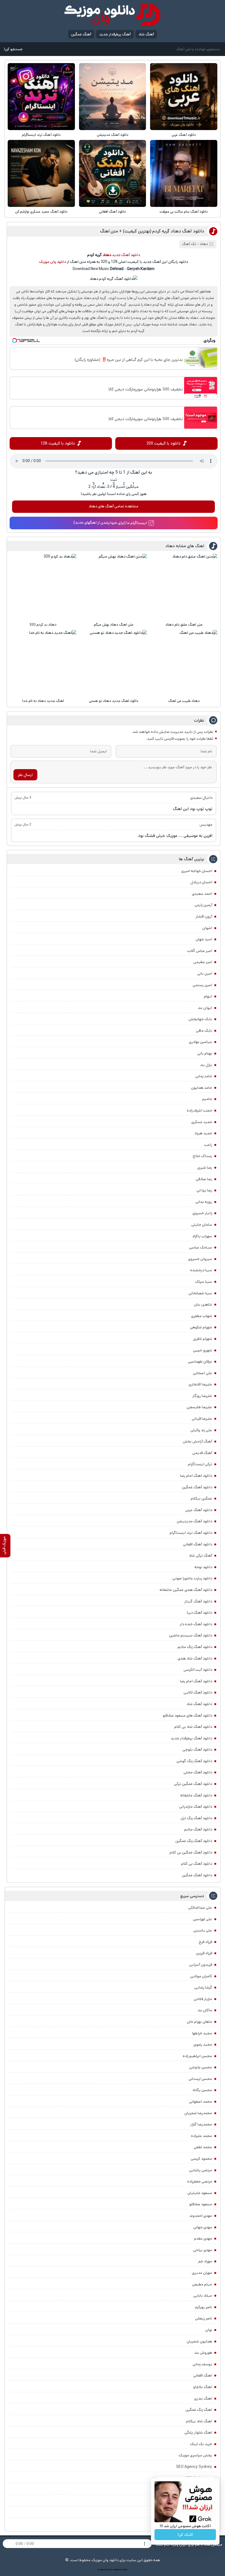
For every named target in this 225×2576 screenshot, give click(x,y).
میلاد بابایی (203, 2296)
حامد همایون (202, 1088)
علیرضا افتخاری (200, 1384)
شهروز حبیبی (203, 1350)
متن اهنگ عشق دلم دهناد (184, 625)
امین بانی (205, 974)
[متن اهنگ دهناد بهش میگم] (114, 587)
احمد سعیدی (202, 894)
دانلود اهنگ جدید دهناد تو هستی (114, 701)
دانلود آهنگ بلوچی (197, 1750)
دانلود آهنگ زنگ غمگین (194, 1841)
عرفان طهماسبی (200, 1362)
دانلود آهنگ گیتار (198, 1601)
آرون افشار (204, 916)
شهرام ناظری (203, 1339)
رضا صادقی (204, 1179)
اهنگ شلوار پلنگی (198, 2432)
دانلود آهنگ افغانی (113, 212)
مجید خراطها (202, 2033)
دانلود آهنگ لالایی (198, 1692)
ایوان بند (205, 1008)
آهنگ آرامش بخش (197, 1441)
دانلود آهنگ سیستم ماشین (191, 1635)
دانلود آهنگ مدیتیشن (113, 135)
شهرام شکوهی (201, 1327)
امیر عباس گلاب (200, 951)
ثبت (114, 480)
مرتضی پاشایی (201, 2170)
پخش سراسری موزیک (195, 2455)
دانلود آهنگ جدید (126, 255)
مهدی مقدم (203, 2238)
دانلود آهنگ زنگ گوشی (194, 1761)
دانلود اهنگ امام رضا (196, 1476)
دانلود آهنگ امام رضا (196, 1681)
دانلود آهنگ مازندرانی (196, 1807)
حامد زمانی (204, 1076)
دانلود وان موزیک (53, 262)
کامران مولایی (201, 1976)
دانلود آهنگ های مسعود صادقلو (187, 1716)
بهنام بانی (205, 1053)
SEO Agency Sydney (194, 2467)
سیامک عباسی (201, 1247)
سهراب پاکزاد (202, 1236)
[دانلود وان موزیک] (113, 15)
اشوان (207, 928)
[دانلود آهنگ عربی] (184, 97)
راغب (208, 1145)
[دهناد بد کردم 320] (43, 587)
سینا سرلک (204, 1282)
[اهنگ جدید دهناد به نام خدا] (43, 663)
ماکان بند (205, 2010)
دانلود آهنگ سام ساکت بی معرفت (184, 212)
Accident (124, 2570)
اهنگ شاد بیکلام (199, 2421)
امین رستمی (202, 985)
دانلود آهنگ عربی (184, 135)
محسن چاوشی (201, 2067)
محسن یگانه (203, 2090)
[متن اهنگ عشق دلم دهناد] (184, 587)
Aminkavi (116, 2570)
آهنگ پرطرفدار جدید (115, 34)
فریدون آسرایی (201, 1965)
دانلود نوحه (203, 1567)
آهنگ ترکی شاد (200, 1556)
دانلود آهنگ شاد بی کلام (193, 1727)
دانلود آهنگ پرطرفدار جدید (191, 1738)
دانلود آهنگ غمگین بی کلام (191, 1852)
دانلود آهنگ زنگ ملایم (195, 1647)
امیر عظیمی (203, 962)
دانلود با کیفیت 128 (58, 443)
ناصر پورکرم (204, 2307)
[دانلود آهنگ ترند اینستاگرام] (41, 97)
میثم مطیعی (202, 2284)
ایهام (208, 996)
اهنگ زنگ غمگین (199, 2410)
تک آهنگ (189, 244)
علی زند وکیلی (201, 1430)
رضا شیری (205, 1168)
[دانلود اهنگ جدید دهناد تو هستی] (114, 663)
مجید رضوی (203, 2045)
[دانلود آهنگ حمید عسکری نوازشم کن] (41, 173)
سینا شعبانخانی (200, 1293)
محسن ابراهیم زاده (197, 2056)
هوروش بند (203, 2353)
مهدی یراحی (203, 2250)
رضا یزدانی (204, 1190)
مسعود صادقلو (201, 2204)
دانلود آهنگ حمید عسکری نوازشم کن (41, 212)
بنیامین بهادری (200, 1042)
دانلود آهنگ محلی (198, 1772)
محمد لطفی (203, 2147)
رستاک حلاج (202, 1156)
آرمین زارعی (203, 905)
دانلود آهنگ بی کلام (197, 1864)
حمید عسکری (202, 1122)
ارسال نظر (25, 775)
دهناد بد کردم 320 (43, 625)
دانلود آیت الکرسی (198, 1670)
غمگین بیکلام (201, 1498)
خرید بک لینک (201, 2444)
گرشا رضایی (203, 1987)
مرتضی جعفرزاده (200, 2181)
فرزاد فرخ (205, 1942)
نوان (209, 2330)
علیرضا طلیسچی (199, 1407)
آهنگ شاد (146, 34)
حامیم (207, 1099)
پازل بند (206, 1065)
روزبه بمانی (204, 1202)
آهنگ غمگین (81, 34)
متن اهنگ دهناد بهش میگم (114, 625)
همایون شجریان (199, 2341)
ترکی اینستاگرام (200, 1464)
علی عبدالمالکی (200, 1908)
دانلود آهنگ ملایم (198, 1829)
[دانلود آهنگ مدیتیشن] (113, 97)
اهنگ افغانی (203, 2375)
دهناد (204, 244)
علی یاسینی (203, 1930)
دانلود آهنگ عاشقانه (196, 1795)
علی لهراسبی (203, 1919)
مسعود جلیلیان (200, 2193)
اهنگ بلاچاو (203, 2387)
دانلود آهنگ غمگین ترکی (193, 1784)
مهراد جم (205, 2261)
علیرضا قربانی (202, 1419)
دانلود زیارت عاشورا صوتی (192, 1578)
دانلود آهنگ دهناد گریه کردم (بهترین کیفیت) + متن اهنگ (152, 231)
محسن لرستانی (200, 2079)
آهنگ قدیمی (202, 1453)
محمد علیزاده (202, 2136)
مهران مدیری (202, 2273)
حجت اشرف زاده (199, 1110)
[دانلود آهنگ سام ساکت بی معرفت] (184, 173)
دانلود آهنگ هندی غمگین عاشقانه (186, 1590)
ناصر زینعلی (204, 2318)
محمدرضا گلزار (201, 2124)
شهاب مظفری (202, 1316)
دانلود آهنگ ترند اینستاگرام (41, 135)
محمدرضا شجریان (198, 2113)
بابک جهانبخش (200, 1019)
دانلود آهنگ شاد (199, 1704)
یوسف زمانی (202, 2364)
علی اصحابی (203, 1373)
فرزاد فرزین (204, 1953)
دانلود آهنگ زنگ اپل (196, 1818)
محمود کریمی (201, 2159)
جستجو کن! (13, 49)
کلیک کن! (185, 2535)
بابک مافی (204, 1031)
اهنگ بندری (203, 2398)
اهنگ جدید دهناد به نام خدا (43, 701)
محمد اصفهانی (201, 2102)
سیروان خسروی (200, 1259)
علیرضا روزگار (202, 1396)
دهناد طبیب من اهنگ (184, 701)
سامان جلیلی (202, 1225)
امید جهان (204, 939)
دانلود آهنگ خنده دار (196, 1624)
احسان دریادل (201, 882)
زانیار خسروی (202, 1213)
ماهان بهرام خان (199, 2022)
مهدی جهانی (203, 2227)
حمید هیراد (203, 1133)
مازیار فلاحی (203, 1999)
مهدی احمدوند (201, 2216)
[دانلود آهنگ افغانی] (113, 173)
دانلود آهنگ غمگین (197, 1487)
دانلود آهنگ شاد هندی (195, 1658)
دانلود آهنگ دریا (199, 1613)
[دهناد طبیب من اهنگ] (184, 663)
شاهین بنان (203, 1304)
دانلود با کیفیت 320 (164, 443)
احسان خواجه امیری (197, 871)
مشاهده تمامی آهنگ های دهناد (113, 506)
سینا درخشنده (201, 1270)
